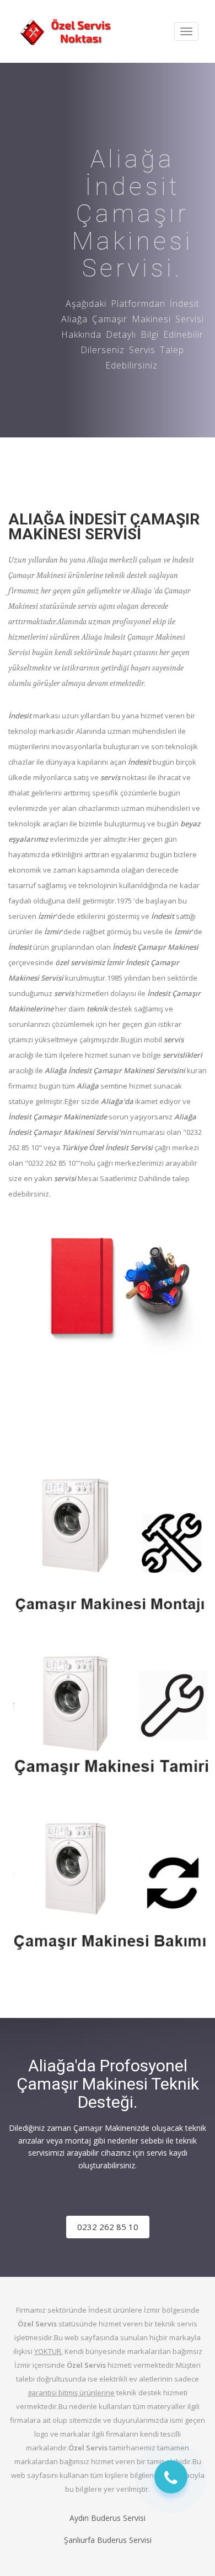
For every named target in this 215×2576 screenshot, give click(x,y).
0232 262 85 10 (108, 2227)
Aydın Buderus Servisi (108, 2518)
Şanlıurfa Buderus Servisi (108, 2540)
